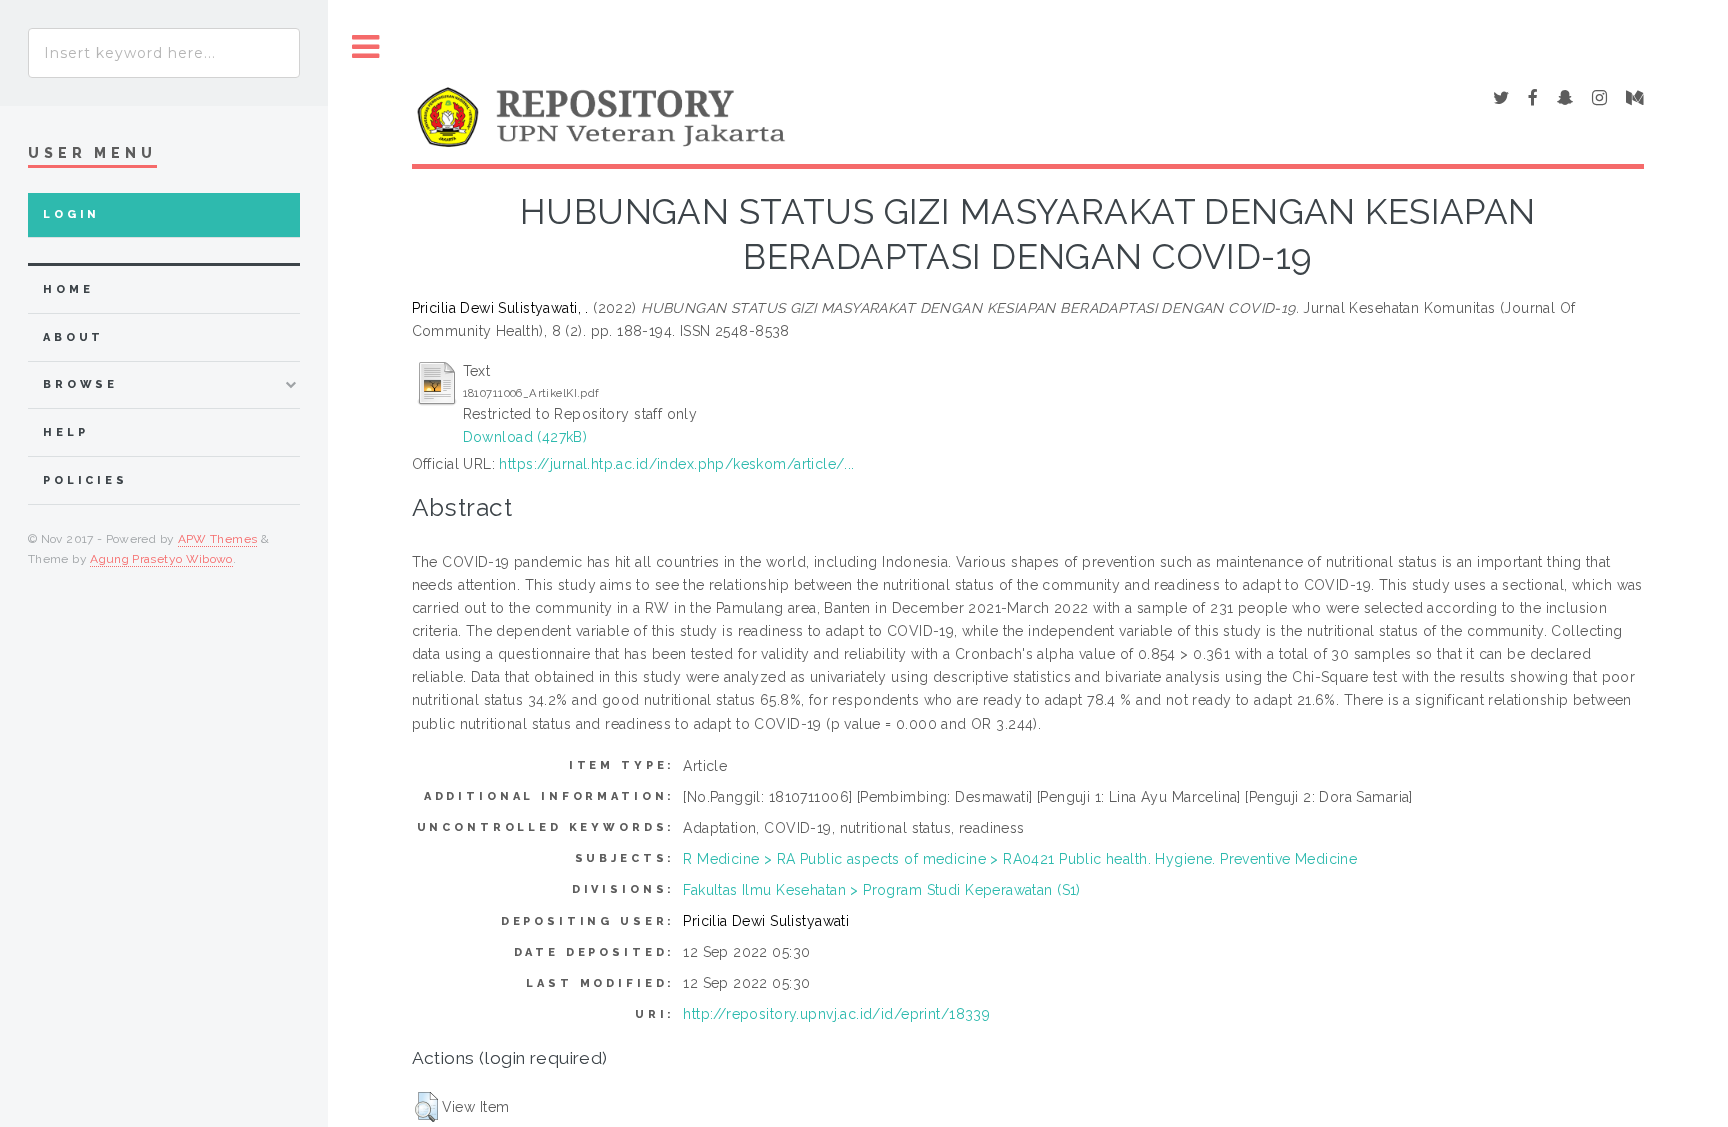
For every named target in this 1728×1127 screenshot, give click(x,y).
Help (65, 432)
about (73, 337)
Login (71, 214)
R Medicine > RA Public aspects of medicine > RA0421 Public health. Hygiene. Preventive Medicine (1020, 859)
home (68, 289)
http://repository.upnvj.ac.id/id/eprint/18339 (836, 1014)
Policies (85, 480)
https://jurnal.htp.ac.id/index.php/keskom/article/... (676, 464)
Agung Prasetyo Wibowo (161, 559)
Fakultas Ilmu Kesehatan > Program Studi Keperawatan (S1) (882, 890)
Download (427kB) (525, 437)
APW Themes (218, 539)
